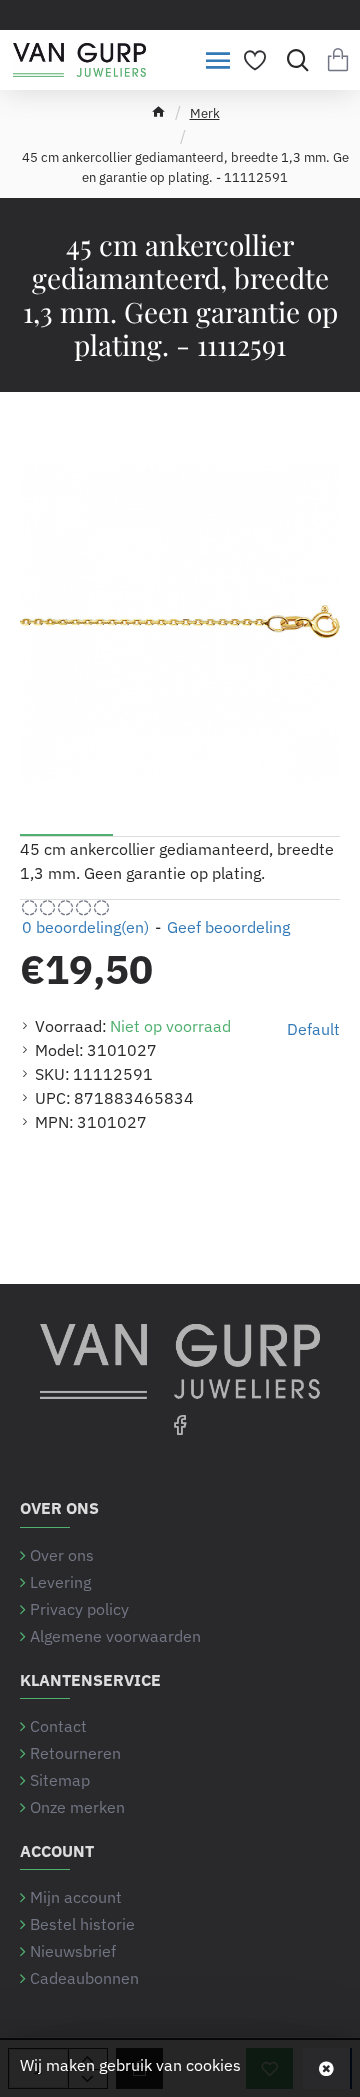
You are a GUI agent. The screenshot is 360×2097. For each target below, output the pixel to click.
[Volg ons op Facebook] (180, 1424)
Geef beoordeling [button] (228, 927)
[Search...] (292, 60)
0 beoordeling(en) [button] (85, 927)
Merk (205, 113)
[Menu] (217, 60)
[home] (158, 111)
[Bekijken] (337, 60)
